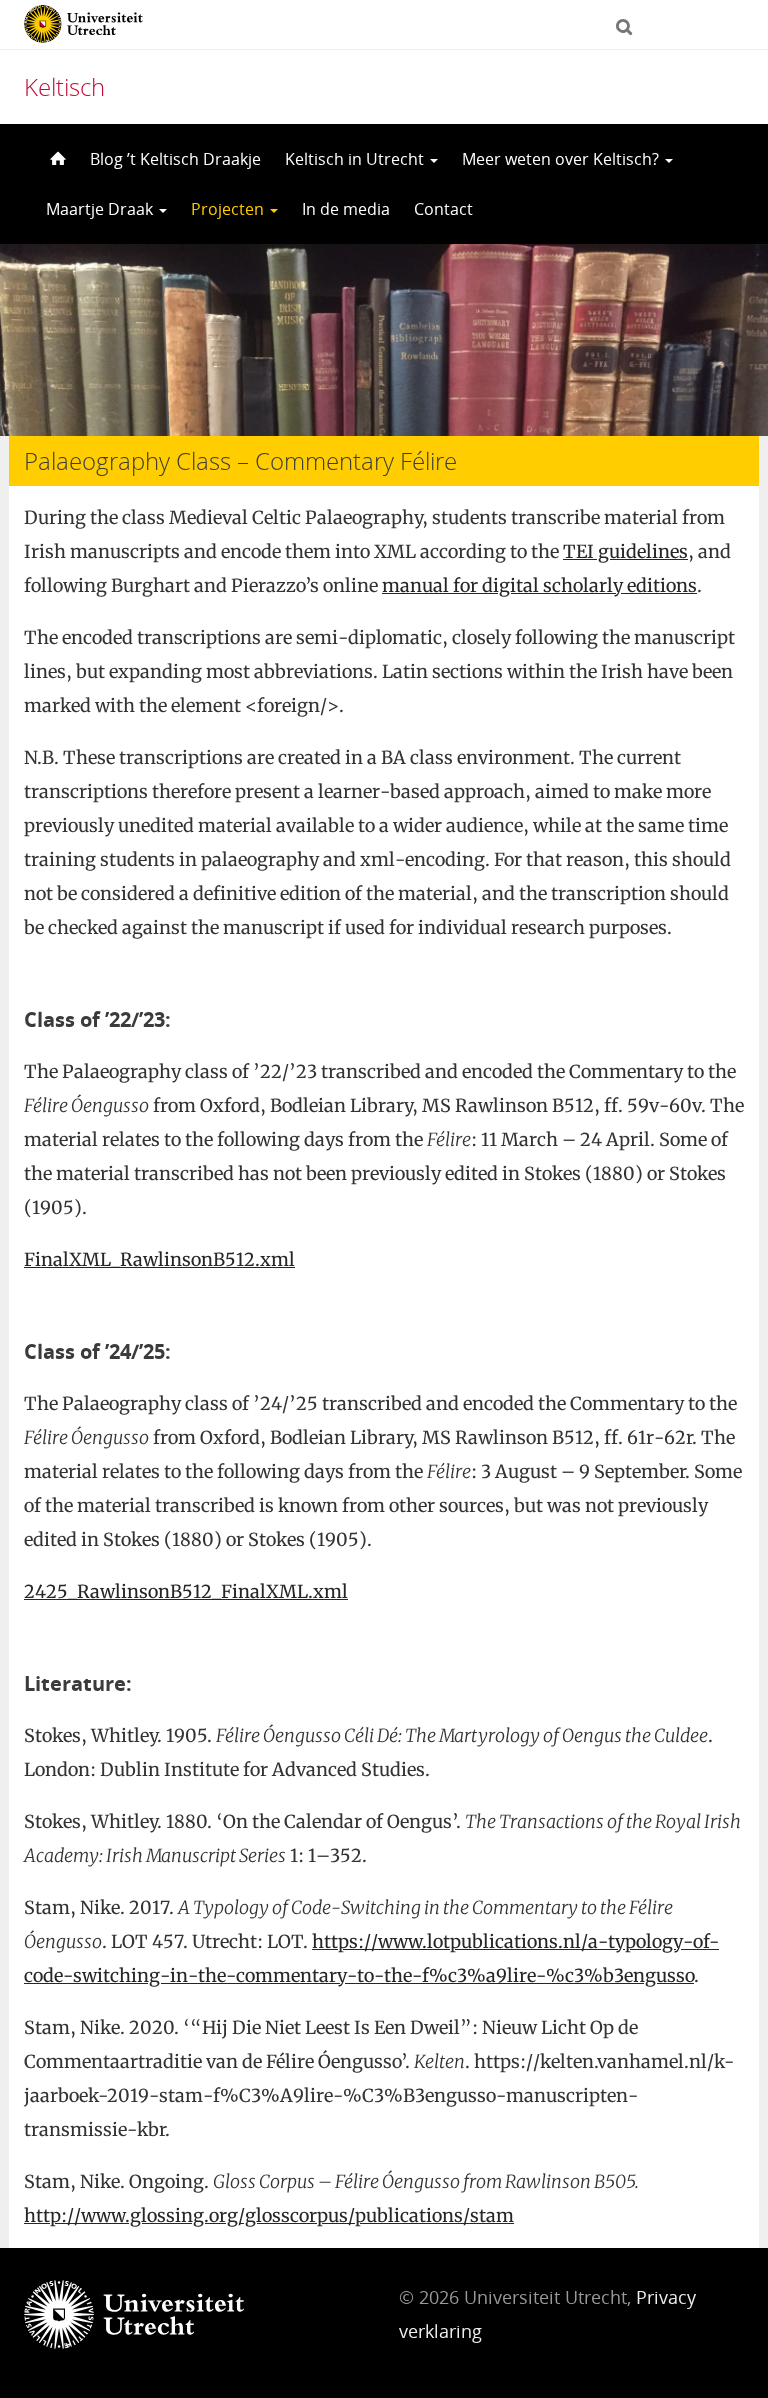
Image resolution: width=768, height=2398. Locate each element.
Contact (443, 209)
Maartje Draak (101, 209)
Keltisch (64, 86)
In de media (346, 209)
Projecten (229, 209)
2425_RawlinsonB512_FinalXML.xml (186, 1591)
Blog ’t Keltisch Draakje (175, 159)
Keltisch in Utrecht (356, 159)
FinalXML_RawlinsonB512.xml (159, 1259)
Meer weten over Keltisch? (562, 159)
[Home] (56, 159)
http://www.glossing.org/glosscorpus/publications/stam (269, 2215)
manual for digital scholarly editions (539, 585)
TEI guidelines (625, 551)
